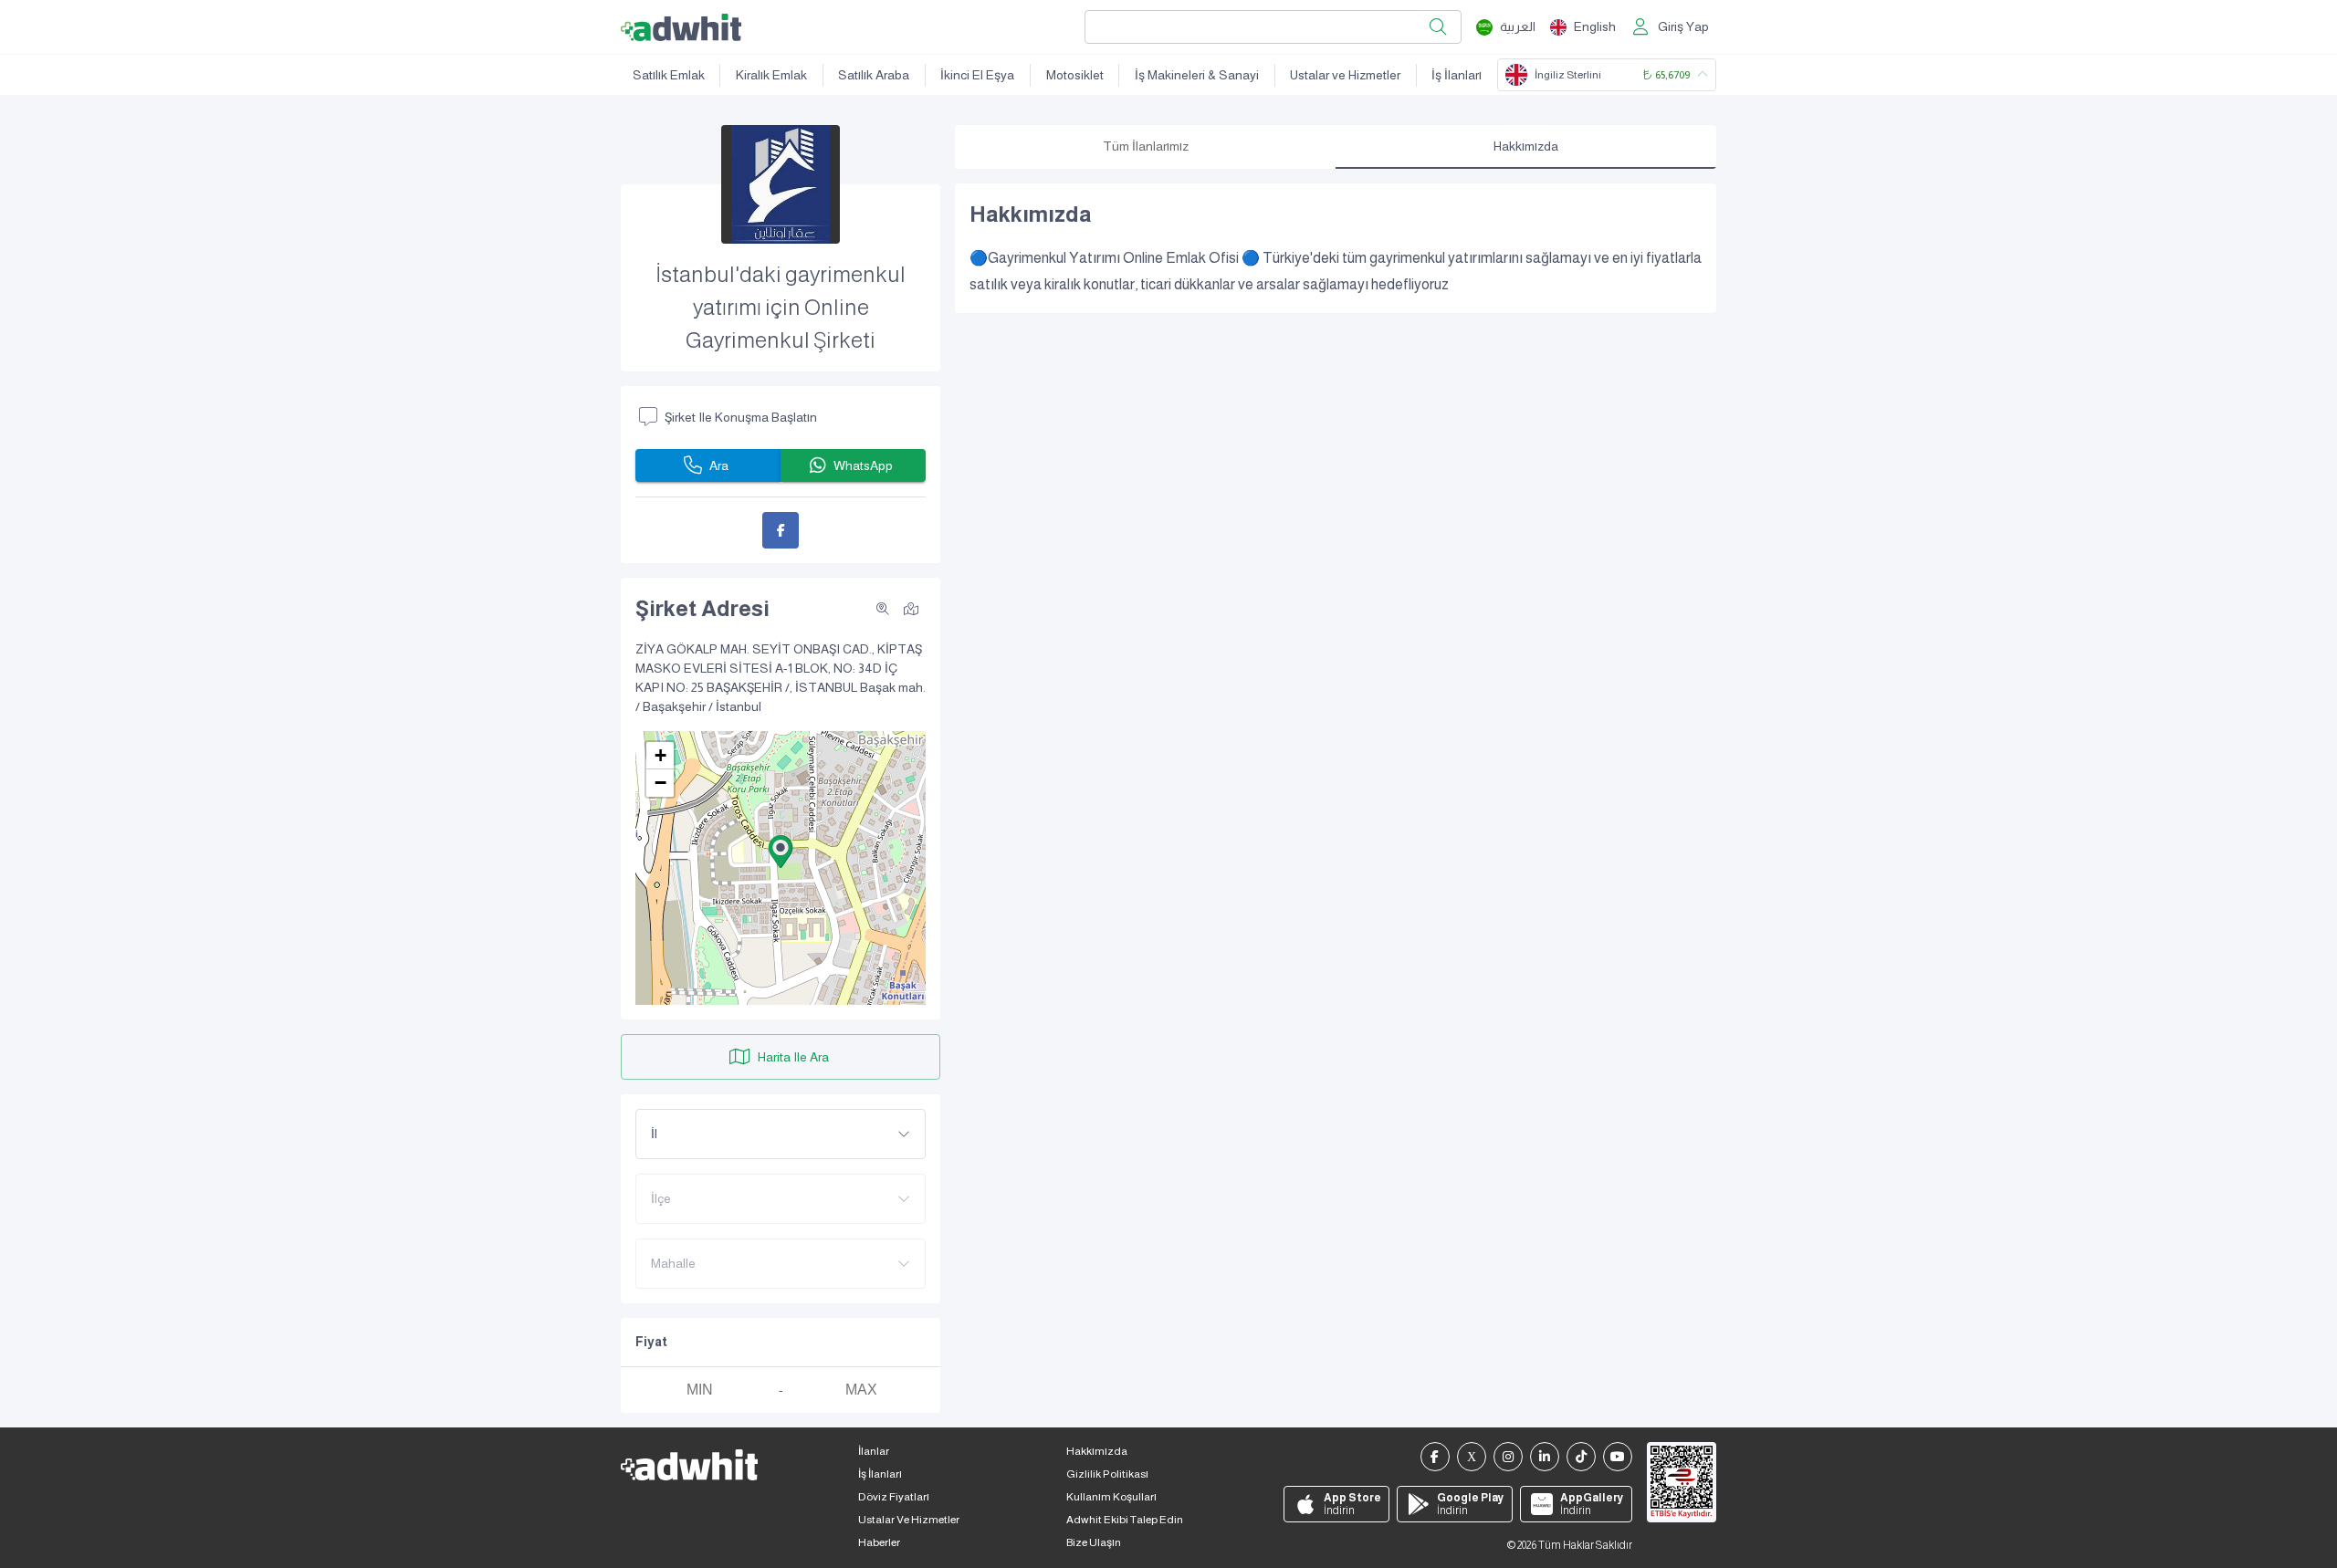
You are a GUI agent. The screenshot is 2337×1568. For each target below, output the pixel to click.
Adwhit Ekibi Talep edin (1125, 1520)
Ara (719, 465)
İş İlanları (1457, 75)
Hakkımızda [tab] (1526, 146)
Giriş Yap (1683, 26)
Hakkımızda (1097, 1451)
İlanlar (874, 1451)
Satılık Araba (874, 75)
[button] (781, 852)
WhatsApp (863, 465)
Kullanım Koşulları (1111, 1497)
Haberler (879, 1542)
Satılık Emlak (669, 75)
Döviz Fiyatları (894, 1497)
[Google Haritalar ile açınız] (911, 608)
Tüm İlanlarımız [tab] (1146, 146)
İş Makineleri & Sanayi (1197, 75)
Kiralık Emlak (771, 75)
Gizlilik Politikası (1107, 1474)
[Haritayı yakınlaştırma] (883, 609)
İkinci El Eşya (977, 75)
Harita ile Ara (793, 1057)
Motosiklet (1075, 75)
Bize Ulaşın (1094, 1542)
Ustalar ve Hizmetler (1345, 75)
